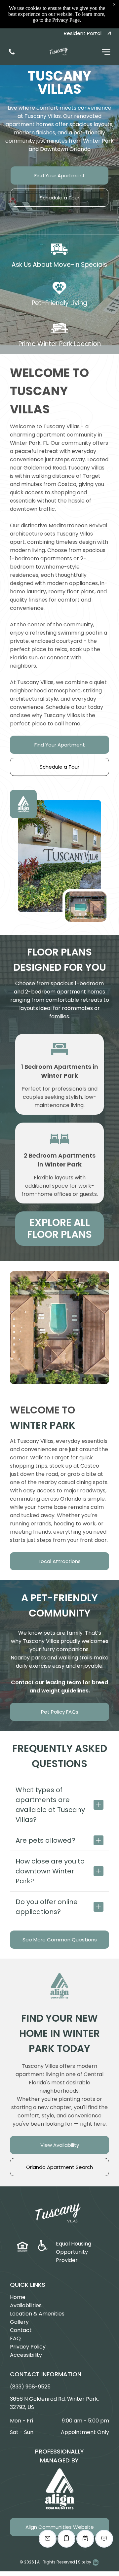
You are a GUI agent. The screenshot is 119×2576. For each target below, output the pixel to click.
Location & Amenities (37, 2314)
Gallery (19, 2322)
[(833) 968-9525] (12, 54)
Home (18, 2297)
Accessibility (26, 2355)
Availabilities (26, 2305)
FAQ (15, 2338)
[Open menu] (106, 52)
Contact (21, 2330)
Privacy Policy (28, 2347)
